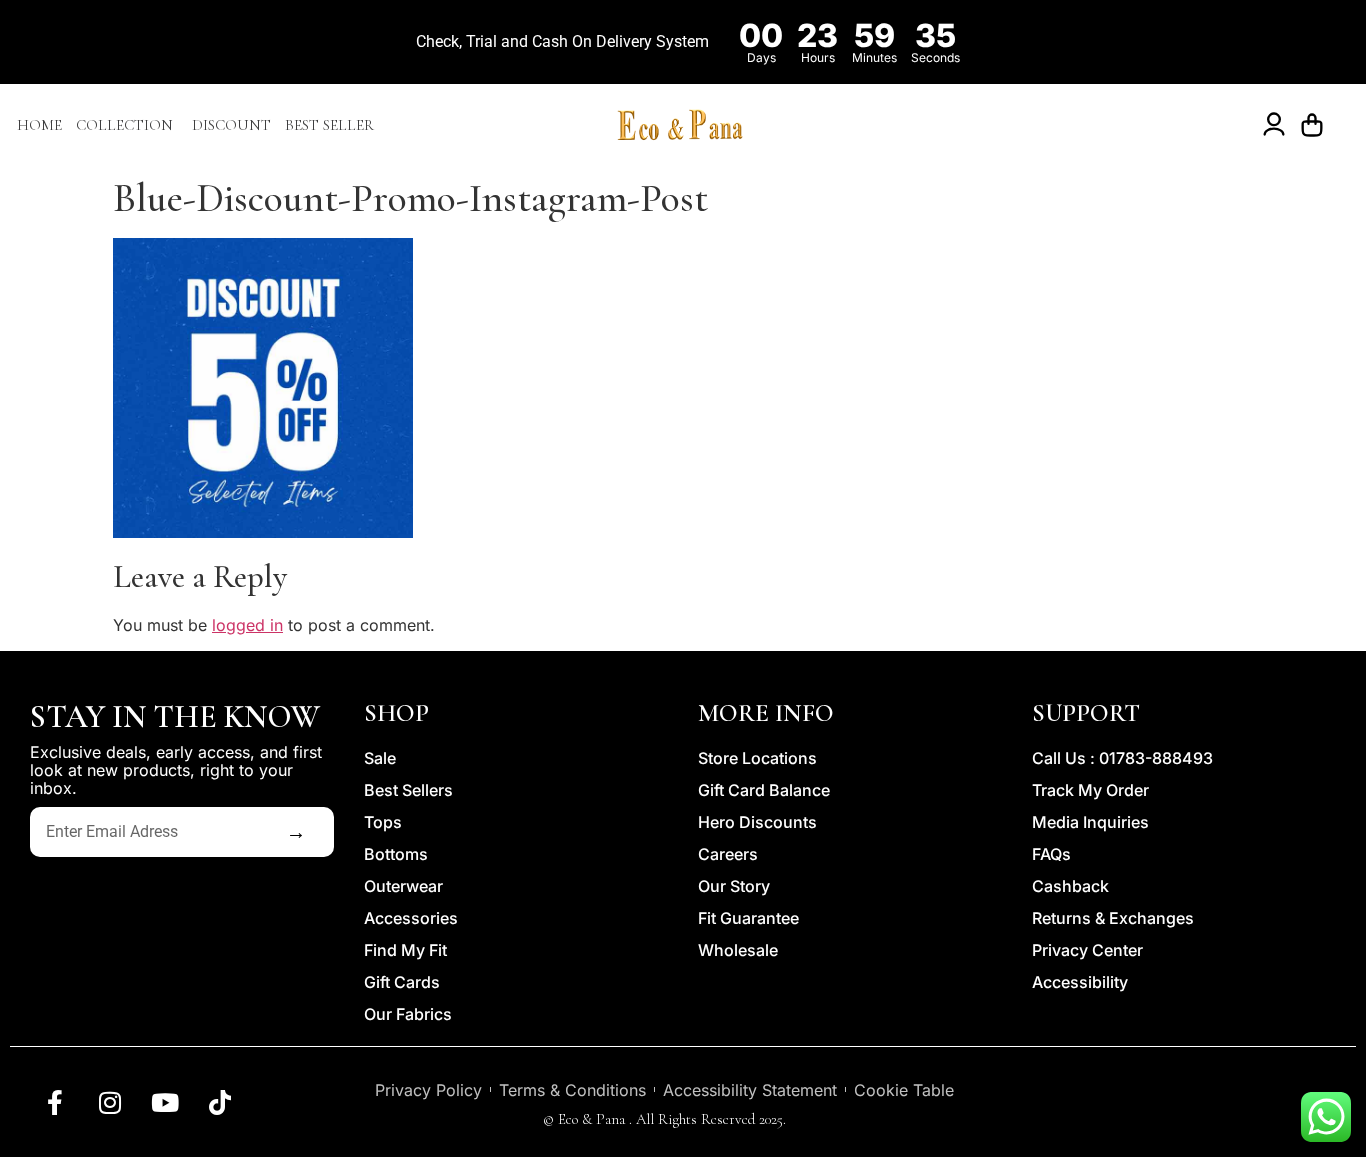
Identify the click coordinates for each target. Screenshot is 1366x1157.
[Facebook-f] (55, 1102)
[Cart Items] (1317, 125)
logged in (247, 625)
